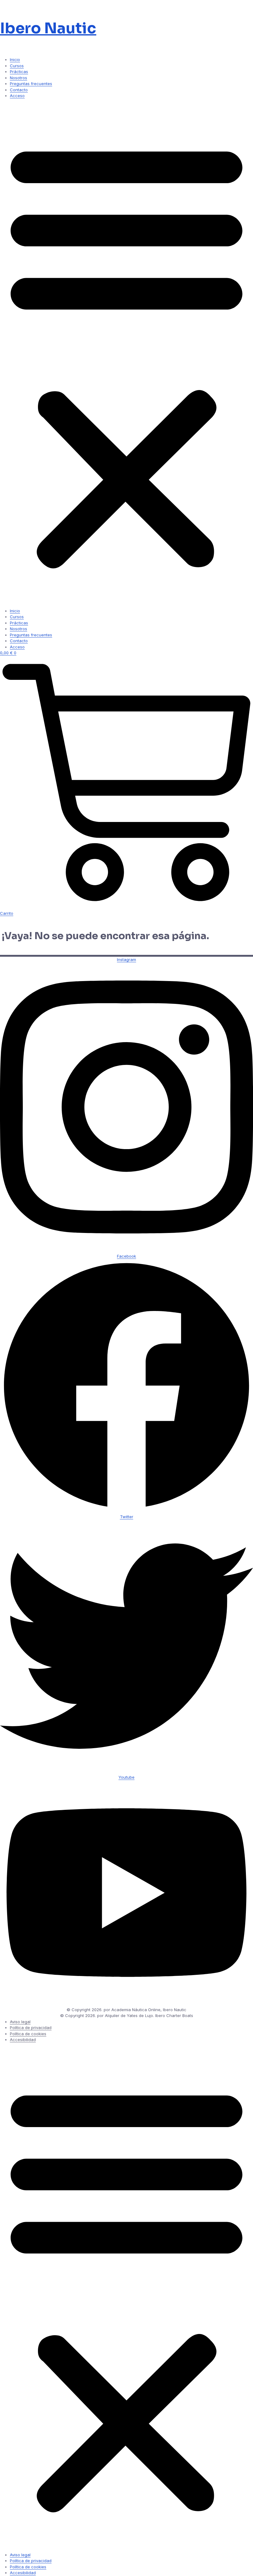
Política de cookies (28, 2034)
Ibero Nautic (48, 28)
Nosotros (19, 78)
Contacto (19, 90)
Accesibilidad (23, 2040)
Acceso (17, 96)
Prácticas (19, 72)
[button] (126, 353)
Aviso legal (20, 2022)
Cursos (17, 66)
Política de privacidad (31, 2028)
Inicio (15, 60)
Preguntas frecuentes (31, 84)
